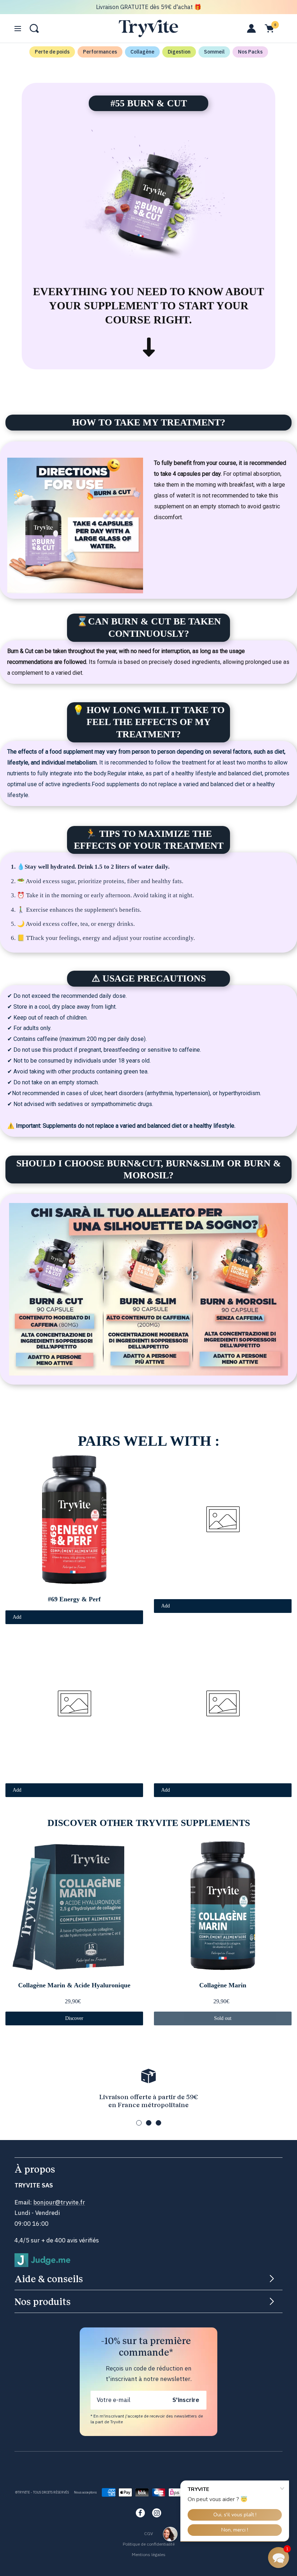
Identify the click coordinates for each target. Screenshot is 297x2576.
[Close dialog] (221, 1219)
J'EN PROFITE (149, 1333)
